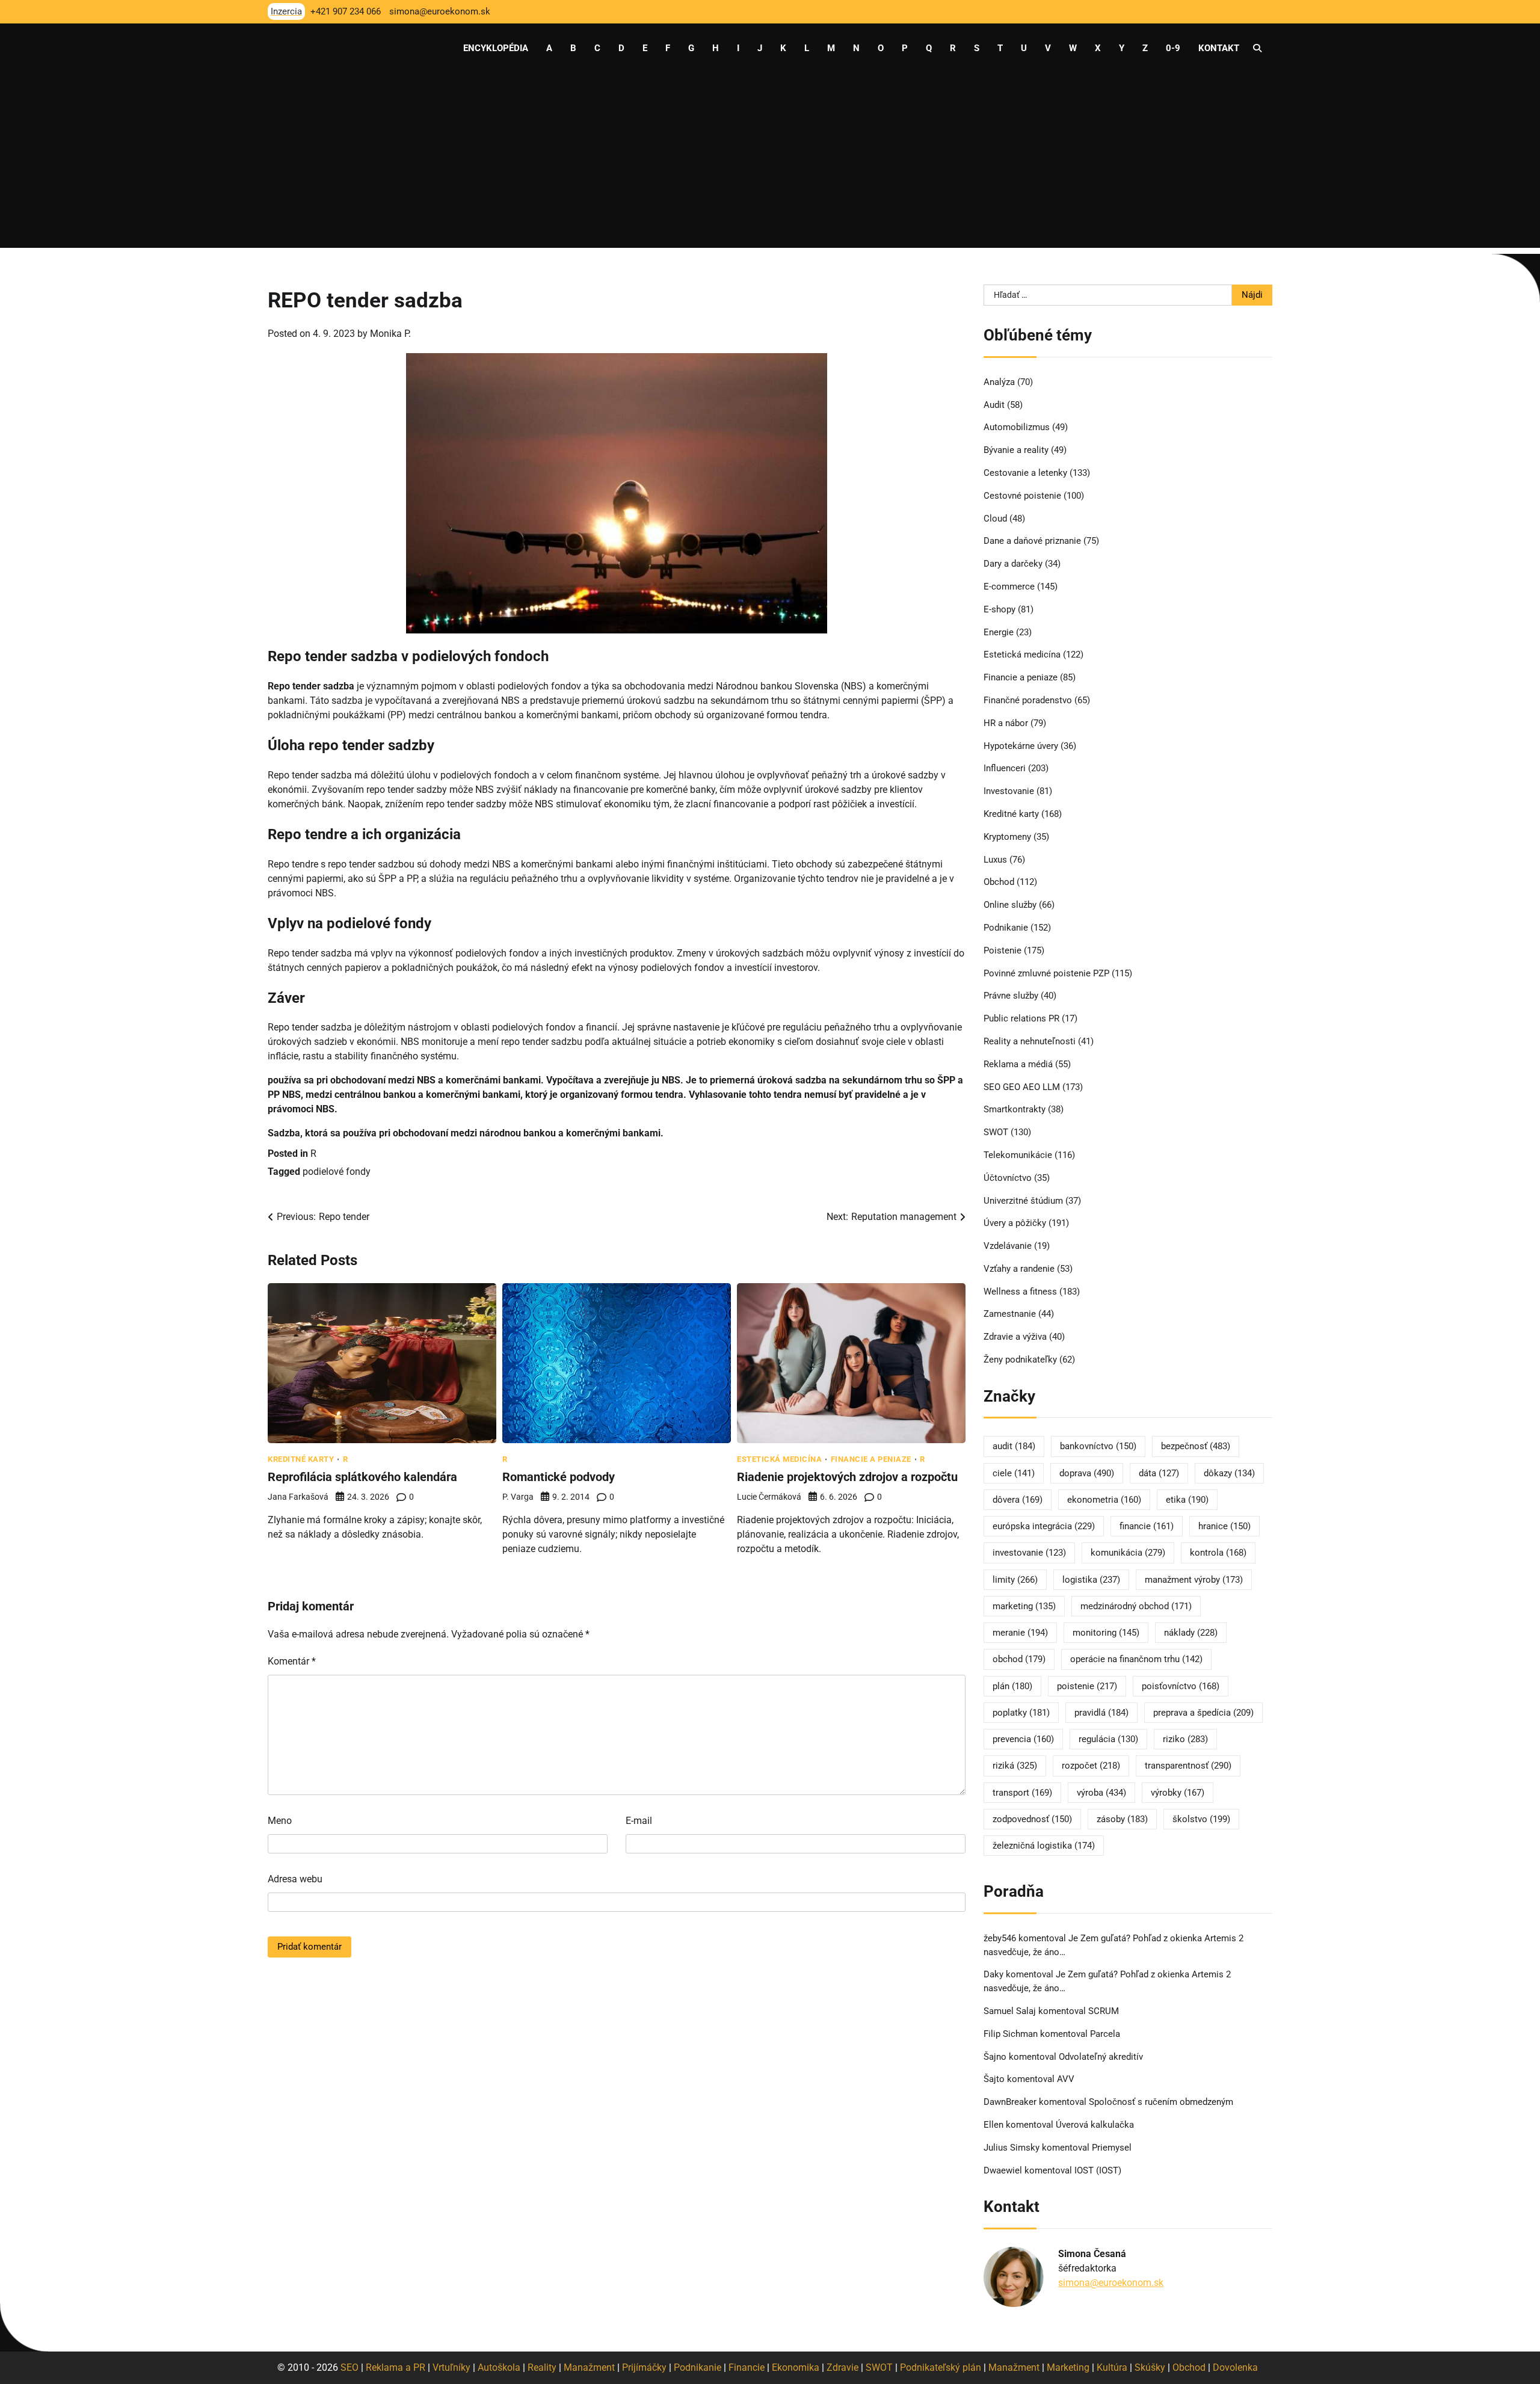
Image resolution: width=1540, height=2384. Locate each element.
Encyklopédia (496, 48)
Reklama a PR (396, 2367)
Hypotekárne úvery (1021, 746)
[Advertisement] (770, 164)
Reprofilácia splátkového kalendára (362, 1477)
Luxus (995, 860)
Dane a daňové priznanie (1032, 541)
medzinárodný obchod (1136, 1606)
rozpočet (1091, 1766)
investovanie (1029, 1553)
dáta (1159, 1473)
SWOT (996, 1132)
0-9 (1173, 48)
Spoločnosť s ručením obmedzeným (1161, 2102)
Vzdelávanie (1008, 1246)
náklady (1191, 1633)
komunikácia (1128, 1553)
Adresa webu (295, 1879)
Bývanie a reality (1016, 450)
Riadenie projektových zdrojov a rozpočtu (847, 1477)
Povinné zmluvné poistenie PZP (1046, 973)
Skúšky (1150, 2367)
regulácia (1108, 1739)
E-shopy (999, 609)
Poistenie (1003, 950)
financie (1147, 1526)
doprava (1087, 1473)
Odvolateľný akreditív (1101, 2057)
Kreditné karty (301, 1459)
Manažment (589, 2367)
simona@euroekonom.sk (1111, 2283)
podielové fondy (337, 1172)
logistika (1091, 1580)
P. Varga (518, 1497)
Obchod (999, 882)
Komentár (292, 1661)
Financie (747, 2367)
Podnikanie (1006, 928)
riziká (1015, 1766)
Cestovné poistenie (1022, 496)
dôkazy (1229, 1473)
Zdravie (842, 2367)
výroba (1101, 1793)
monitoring (1106, 1633)
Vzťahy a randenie (1019, 1269)
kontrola (1218, 1553)
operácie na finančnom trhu (1136, 1659)
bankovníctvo (1098, 1446)
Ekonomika (796, 2367)
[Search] (1257, 48)
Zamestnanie (1010, 1314)
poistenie (1087, 1686)
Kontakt (1219, 48)
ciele (1014, 1473)
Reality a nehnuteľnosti (1030, 1041)
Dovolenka (1235, 2367)
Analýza (999, 382)
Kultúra (1112, 2367)
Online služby (1010, 905)
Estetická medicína (779, 1459)
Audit (994, 405)
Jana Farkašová (298, 1497)
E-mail (639, 1821)
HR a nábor (1006, 723)
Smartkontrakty (1015, 1109)
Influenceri (1005, 768)
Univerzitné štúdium (1023, 1201)
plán (1012, 1686)
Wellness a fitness (1020, 1292)
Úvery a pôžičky (1015, 1223)
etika (1187, 1500)
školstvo (1201, 1819)
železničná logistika (1044, 1846)
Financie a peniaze (871, 1459)
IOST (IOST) (1098, 2170)
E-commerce (1009, 587)
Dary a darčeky (1013, 564)
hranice (1224, 1526)
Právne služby (1011, 996)
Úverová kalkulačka (1095, 2125)
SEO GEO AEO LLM (1022, 1087)
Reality (542, 2367)
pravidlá (1101, 1713)
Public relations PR (1021, 1018)
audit (1014, 1446)
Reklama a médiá (1018, 1064)
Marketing (1068, 2367)
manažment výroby (1194, 1580)
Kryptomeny (1007, 837)
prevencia (1023, 1739)
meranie (1020, 1633)
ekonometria (1104, 1500)
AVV (1067, 2079)
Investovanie (1009, 791)
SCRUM (1104, 2011)
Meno (280, 1821)
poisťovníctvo (1181, 1686)
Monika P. (390, 334)
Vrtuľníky (451, 2367)
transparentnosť (1188, 1766)
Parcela (1105, 2034)
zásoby (1122, 1819)
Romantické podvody (559, 1477)
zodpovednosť (1032, 1819)
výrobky (1178, 1793)
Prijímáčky (644, 2367)
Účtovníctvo (1008, 1178)
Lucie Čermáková (769, 1497)
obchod (1019, 1659)
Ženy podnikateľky (1020, 1360)
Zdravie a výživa (1015, 1337)
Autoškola (499, 2367)
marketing (1024, 1606)
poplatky (1021, 1713)
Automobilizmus (1017, 427)
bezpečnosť (1196, 1446)
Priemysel (1112, 2148)
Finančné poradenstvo (1028, 700)
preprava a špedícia (1203, 1713)
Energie (999, 632)
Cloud (995, 519)
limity (1015, 1580)
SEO (350, 2367)
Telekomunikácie (1018, 1155)
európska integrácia (1044, 1526)
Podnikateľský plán (941, 2367)
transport (1022, 1793)
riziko (1185, 1739)
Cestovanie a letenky (1025, 473)
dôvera (1018, 1500)
